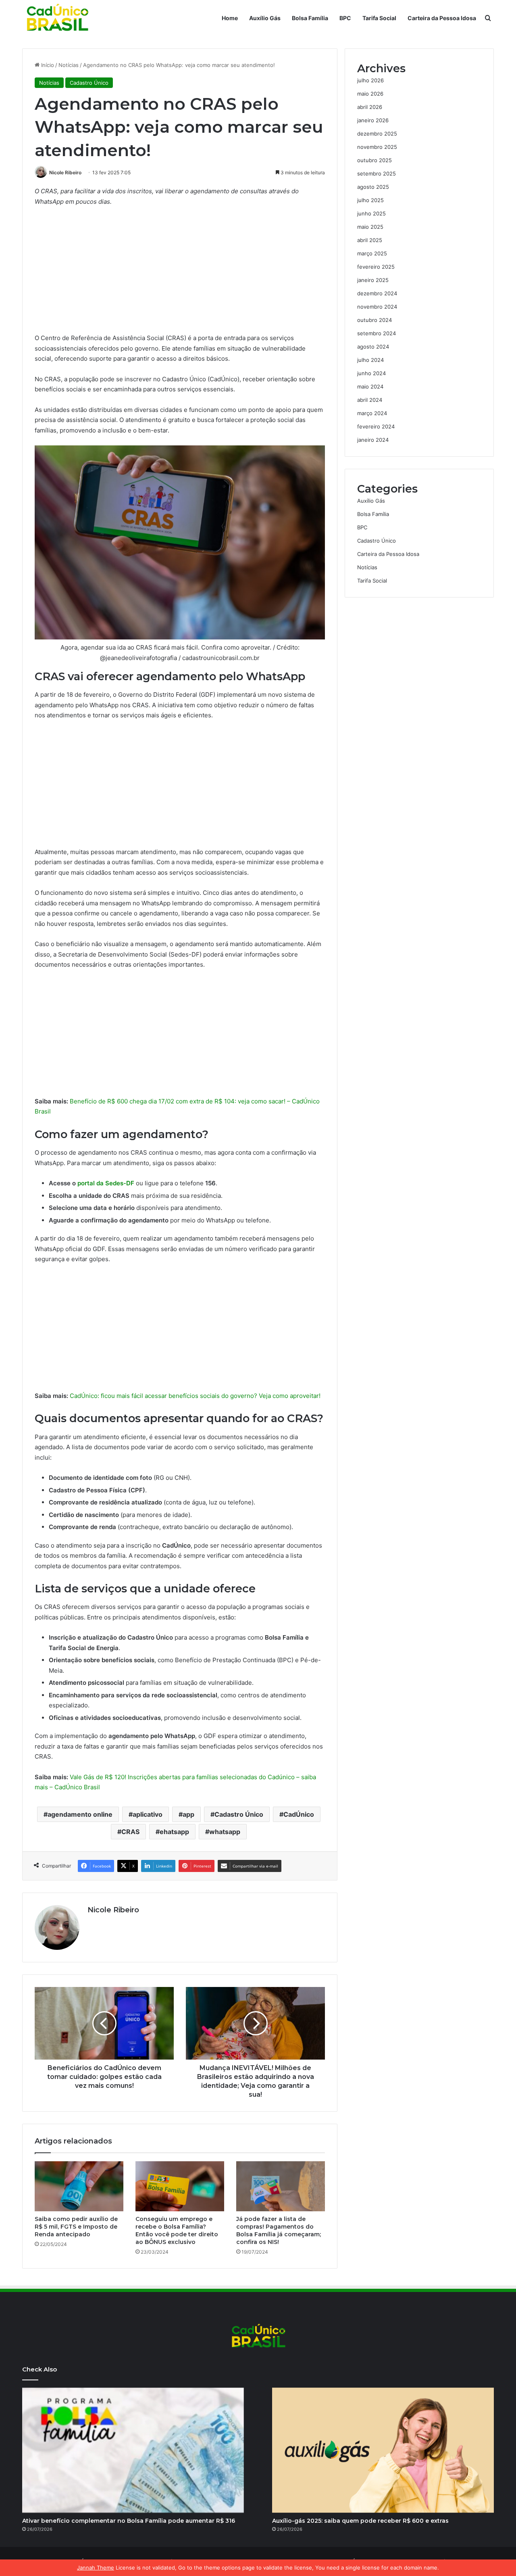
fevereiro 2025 (376, 267)
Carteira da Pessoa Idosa (442, 18)
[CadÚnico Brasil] (57, 18)
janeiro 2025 (373, 280)
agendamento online (80, 1814)
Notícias (69, 65)
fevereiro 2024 (376, 426)
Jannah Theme (96, 2568)
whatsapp (225, 1832)
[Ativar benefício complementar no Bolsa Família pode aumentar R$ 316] (133, 2450)
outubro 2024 (375, 320)
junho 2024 (371, 373)
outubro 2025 (375, 160)
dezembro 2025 (377, 134)
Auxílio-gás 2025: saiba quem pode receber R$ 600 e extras (360, 2521)
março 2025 (372, 253)
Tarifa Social (379, 18)
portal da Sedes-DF (106, 1183)
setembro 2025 (377, 173)
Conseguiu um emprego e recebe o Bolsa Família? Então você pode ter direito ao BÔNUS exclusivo (177, 2230)
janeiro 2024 (373, 440)
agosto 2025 (373, 187)
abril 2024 (370, 400)
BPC (345, 18)
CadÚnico (299, 1814)
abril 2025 (370, 240)
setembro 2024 (377, 333)
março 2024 (372, 413)
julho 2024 (370, 360)
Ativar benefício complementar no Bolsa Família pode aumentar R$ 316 (129, 2521)
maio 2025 (370, 227)
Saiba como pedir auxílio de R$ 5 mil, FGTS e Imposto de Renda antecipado (76, 2227)
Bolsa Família (310, 18)
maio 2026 (370, 94)
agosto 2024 (373, 347)
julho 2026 (370, 80)
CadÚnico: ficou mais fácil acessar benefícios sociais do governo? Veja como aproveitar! (195, 1396)
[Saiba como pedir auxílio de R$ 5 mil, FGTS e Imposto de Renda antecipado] (79, 2186)
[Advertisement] (180, 273)
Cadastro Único (89, 83)
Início (47, 65)
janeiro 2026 (373, 120)
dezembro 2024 (377, 293)
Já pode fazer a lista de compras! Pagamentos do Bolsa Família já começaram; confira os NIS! (279, 2230)
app (188, 1814)
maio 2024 (370, 387)
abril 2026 (370, 107)
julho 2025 (370, 200)
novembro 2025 (377, 147)
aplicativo (148, 1814)
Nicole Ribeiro (65, 172)
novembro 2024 (377, 307)
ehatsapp (174, 1832)
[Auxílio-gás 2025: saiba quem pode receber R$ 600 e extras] (383, 2450)
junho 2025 (371, 213)
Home (230, 18)
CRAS (130, 1832)
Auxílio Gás (265, 18)
